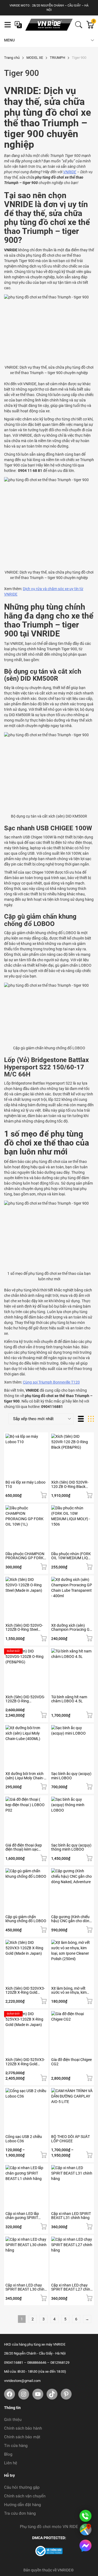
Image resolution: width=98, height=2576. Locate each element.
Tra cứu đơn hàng (20, 2513)
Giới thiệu (13, 2420)
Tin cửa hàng (16, 2446)
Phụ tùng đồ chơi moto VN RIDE (49, 2527)
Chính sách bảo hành (23, 2428)
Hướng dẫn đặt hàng (22, 2505)
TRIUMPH (57, 58)
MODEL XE (35, 58)
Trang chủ (12, 58)
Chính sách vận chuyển (25, 2496)
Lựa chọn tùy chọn (44, 1858)
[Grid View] (91, 1419)
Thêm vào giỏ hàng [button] (44, 1495)
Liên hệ (11, 2463)
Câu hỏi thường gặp (22, 2487)
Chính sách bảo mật (22, 2437)
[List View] (81, 1419)
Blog (8, 2454)
